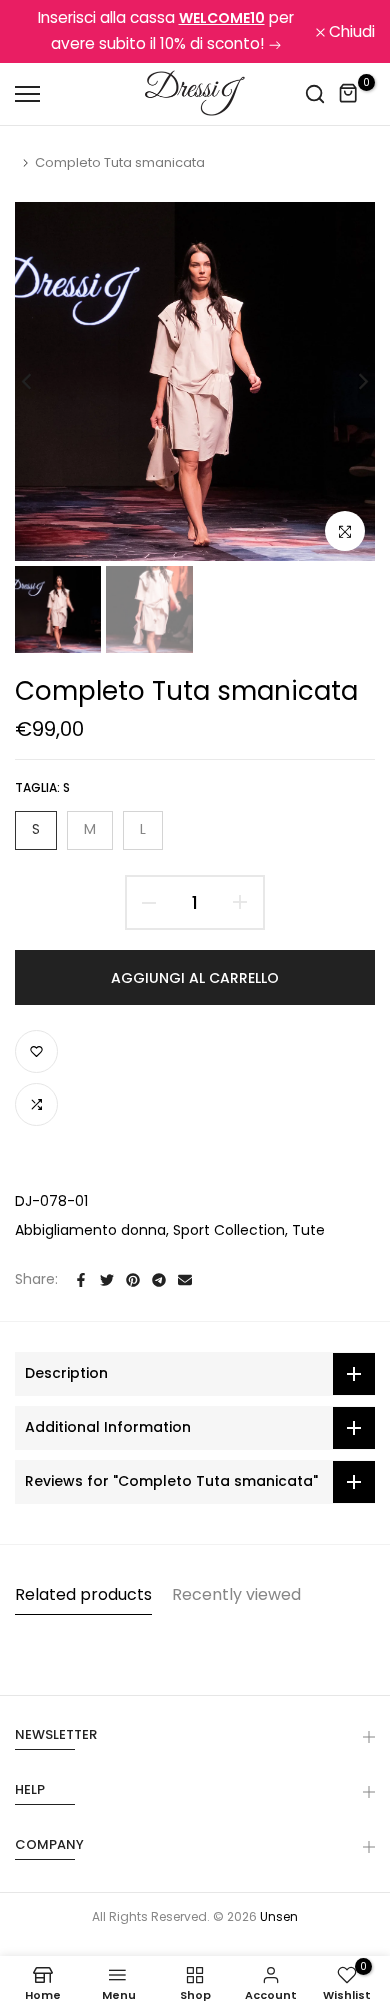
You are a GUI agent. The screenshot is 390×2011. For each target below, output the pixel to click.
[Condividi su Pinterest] (133, 1280)
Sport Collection (229, 1230)
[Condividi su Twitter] (107, 1280)
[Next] (350, 382)
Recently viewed (236, 1594)
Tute (308, 1230)
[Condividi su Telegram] (159, 1280)
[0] (349, 93)
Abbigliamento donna (90, 1230)
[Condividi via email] (185, 1280)
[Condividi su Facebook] (81, 1280)
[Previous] (40, 382)
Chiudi (350, 32)
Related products (83, 1594)
